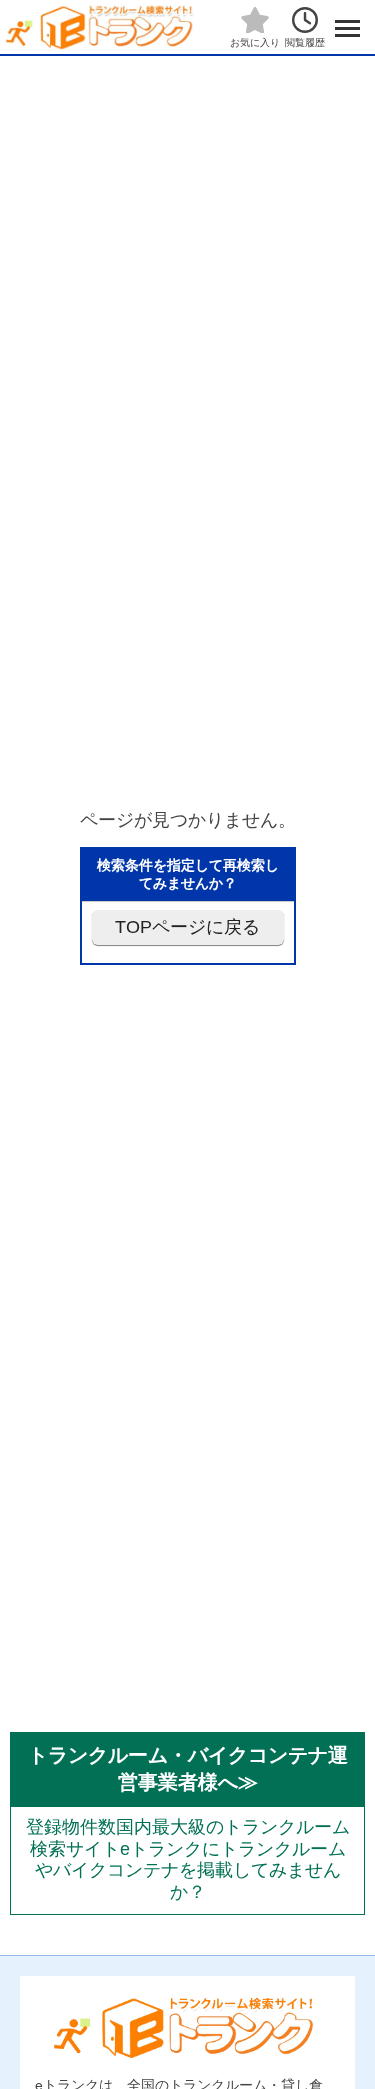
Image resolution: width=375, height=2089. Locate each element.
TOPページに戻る (187, 927)
